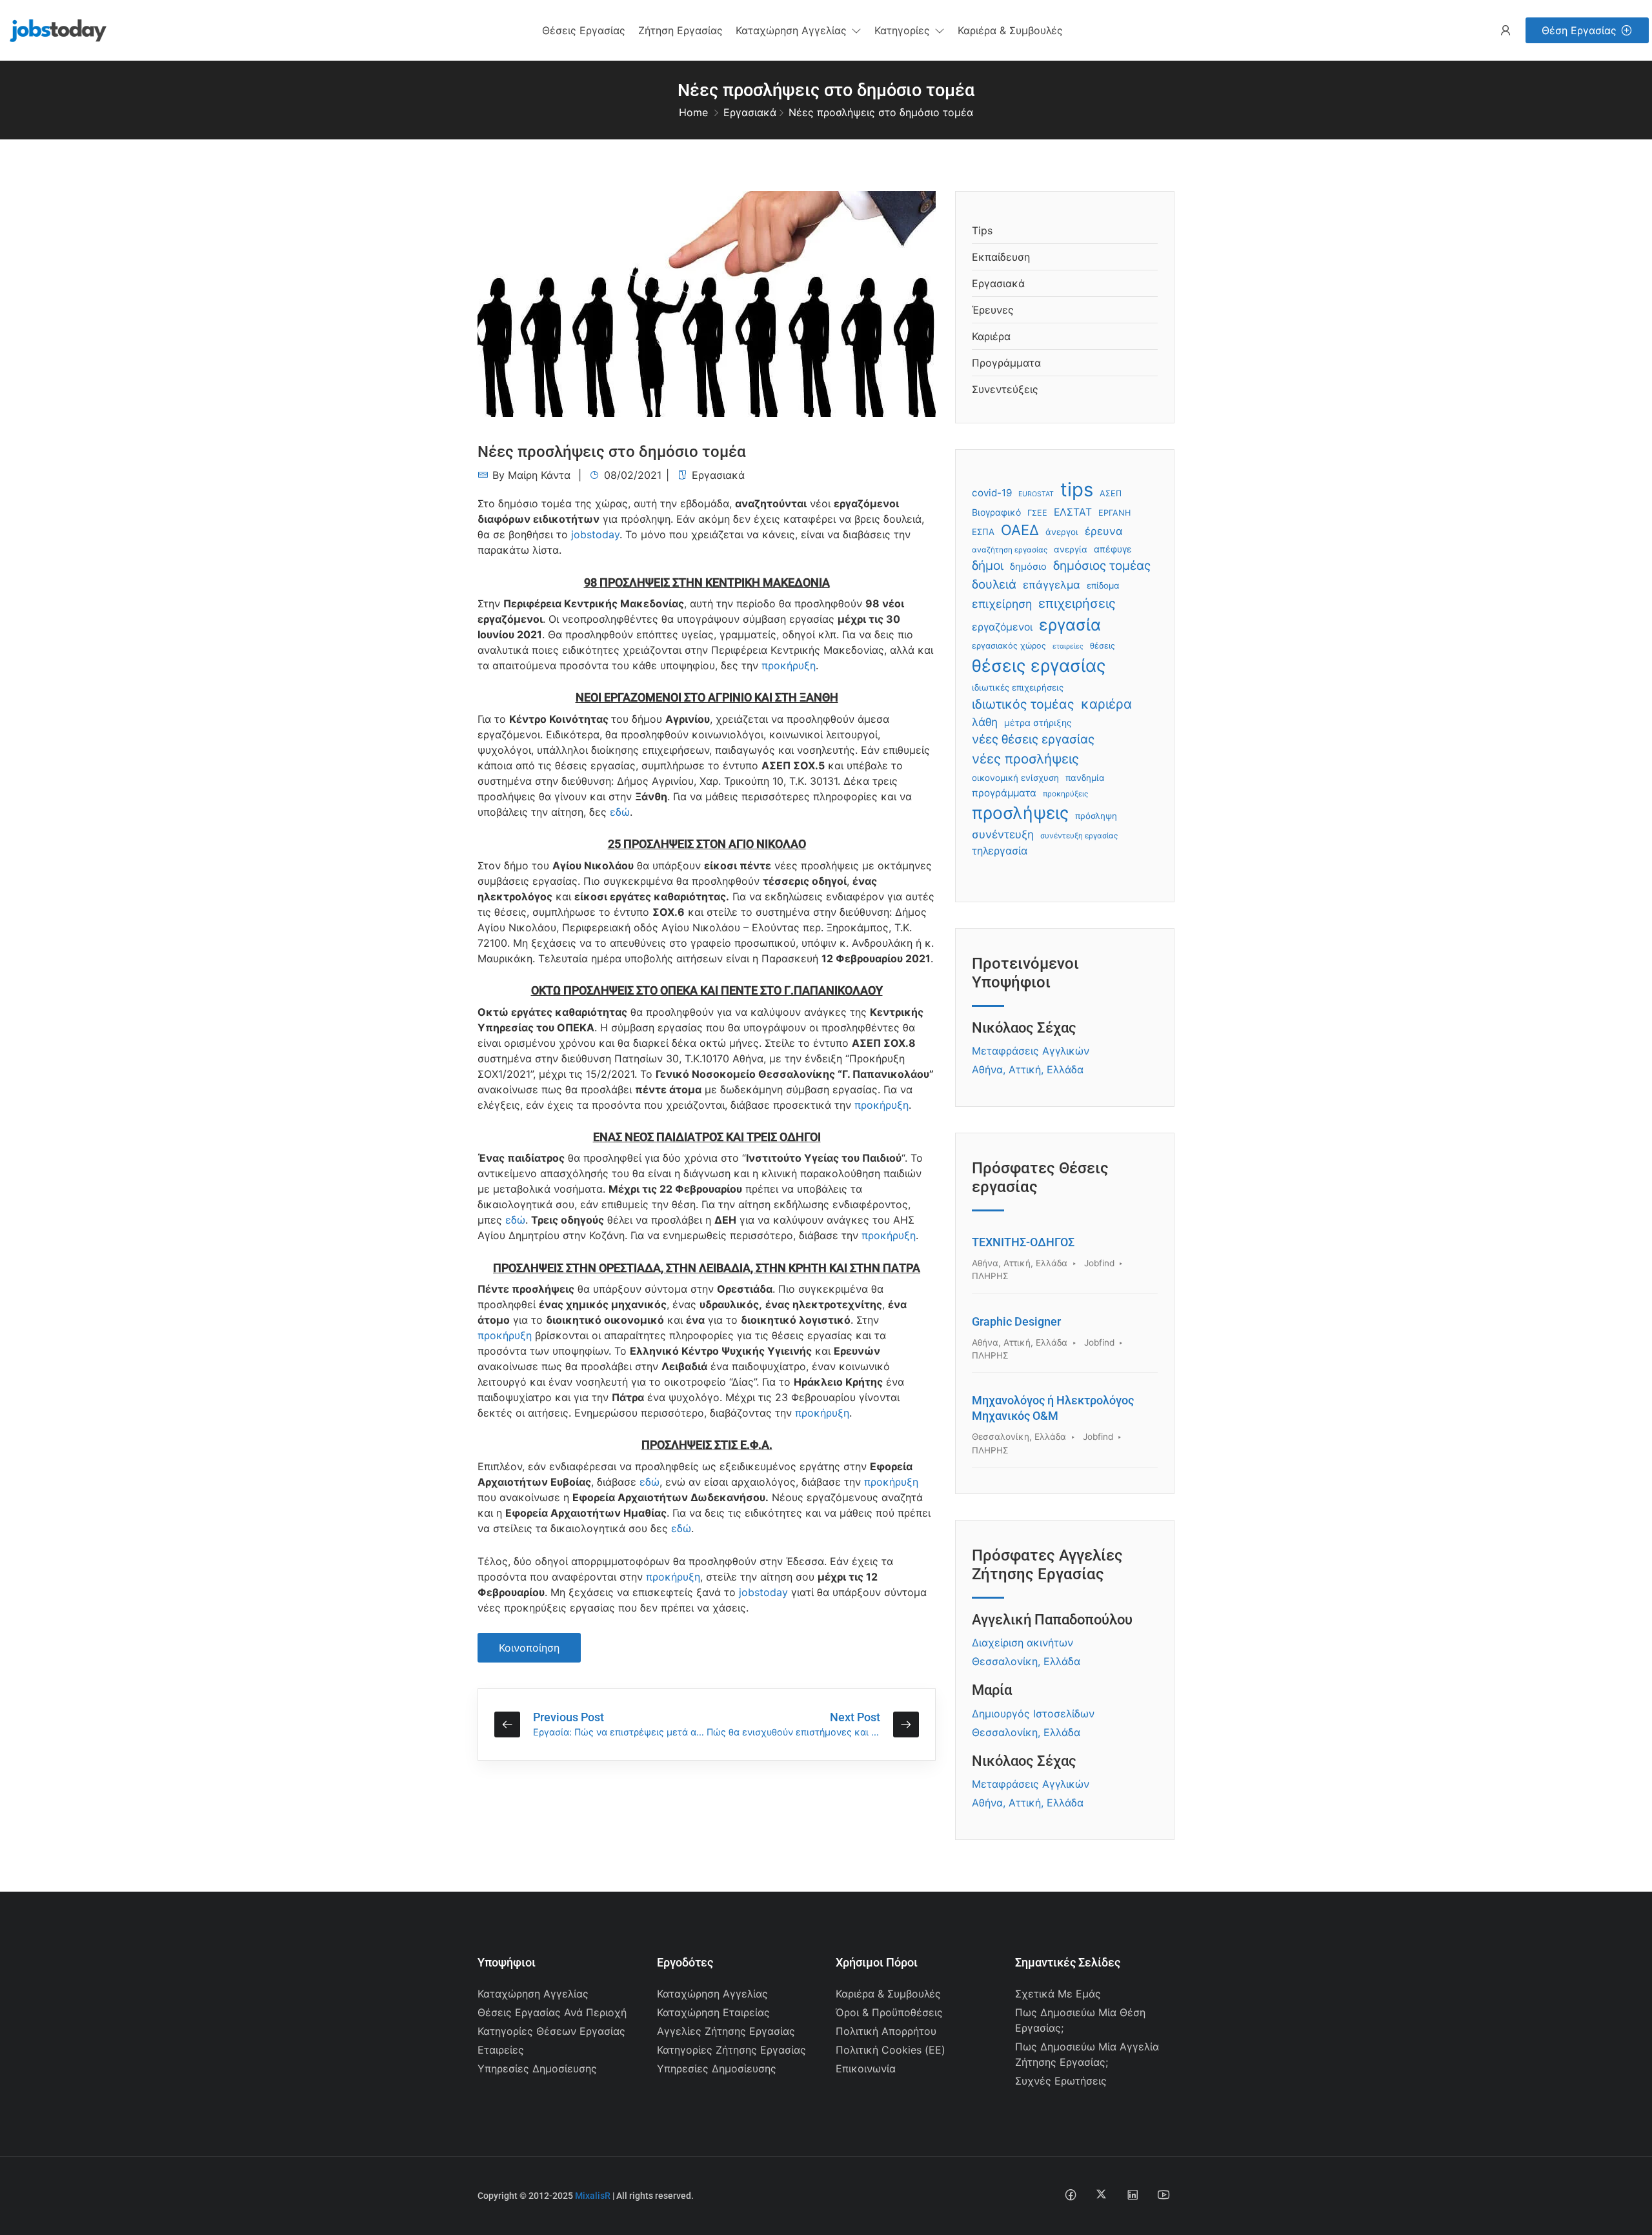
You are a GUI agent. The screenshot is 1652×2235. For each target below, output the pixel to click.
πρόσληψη (1096, 816)
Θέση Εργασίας (1579, 30)
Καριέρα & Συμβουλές (888, 1994)
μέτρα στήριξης (1038, 723)
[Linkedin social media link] (1132, 2194)
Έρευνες (993, 310)
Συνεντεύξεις (1005, 389)
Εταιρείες (501, 2050)
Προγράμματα (1006, 363)
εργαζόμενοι (1002, 627)
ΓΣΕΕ (1037, 513)
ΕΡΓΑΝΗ (1114, 513)
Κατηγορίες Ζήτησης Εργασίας (731, 2050)
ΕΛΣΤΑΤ (1073, 512)
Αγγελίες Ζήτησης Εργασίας (726, 2031)
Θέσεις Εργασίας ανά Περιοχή (552, 2012)
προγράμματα (1004, 793)
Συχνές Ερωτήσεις (1061, 2081)
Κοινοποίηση (529, 1648)
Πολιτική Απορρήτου (886, 2031)
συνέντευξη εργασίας (1079, 836)
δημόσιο (1028, 567)
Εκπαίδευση (1001, 257)
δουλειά (994, 584)
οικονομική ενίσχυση (1015, 778)
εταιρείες (1068, 646)
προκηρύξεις (1065, 794)
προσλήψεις (1020, 813)
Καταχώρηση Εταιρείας (713, 2012)
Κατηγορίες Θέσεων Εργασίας (551, 2031)
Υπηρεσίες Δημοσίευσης (537, 2068)
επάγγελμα (1052, 585)
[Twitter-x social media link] (1101, 2194)
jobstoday (595, 534)
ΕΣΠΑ (983, 532)
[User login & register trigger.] (1506, 31)
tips (1077, 490)
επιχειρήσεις (1077, 603)
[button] (799, 30)
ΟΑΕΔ (1020, 530)
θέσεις (1103, 646)
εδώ (620, 812)
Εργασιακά (750, 112)
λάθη (985, 722)
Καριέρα (991, 336)
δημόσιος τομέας (1102, 566)
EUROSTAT (1036, 494)
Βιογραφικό (996, 512)
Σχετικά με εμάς (1058, 1994)
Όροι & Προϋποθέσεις (889, 2012)
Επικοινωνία (866, 2068)
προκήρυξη (789, 665)
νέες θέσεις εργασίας (1033, 739)
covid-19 (992, 493)
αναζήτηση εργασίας (1010, 550)
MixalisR (593, 2196)
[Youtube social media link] (1163, 2194)
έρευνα (1104, 531)
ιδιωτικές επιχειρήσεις (1018, 687)
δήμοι (988, 565)
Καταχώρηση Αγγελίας (533, 1994)
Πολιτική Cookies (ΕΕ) (891, 2050)
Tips (982, 230)
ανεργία (1071, 549)
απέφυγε (1113, 549)
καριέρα (1106, 704)
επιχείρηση (1002, 604)
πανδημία (1085, 778)
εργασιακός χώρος (1009, 646)
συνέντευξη (1003, 834)
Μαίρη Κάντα (539, 475)
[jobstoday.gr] (53, 29)
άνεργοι (1062, 532)
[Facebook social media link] (1070, 2194)
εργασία (1070, 625)
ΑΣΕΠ (1111, 493)
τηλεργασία (1000, 851)
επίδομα (1103, 585)
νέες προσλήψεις (1025, 759)
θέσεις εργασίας (1039, 665)
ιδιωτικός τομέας (1023, 704)
